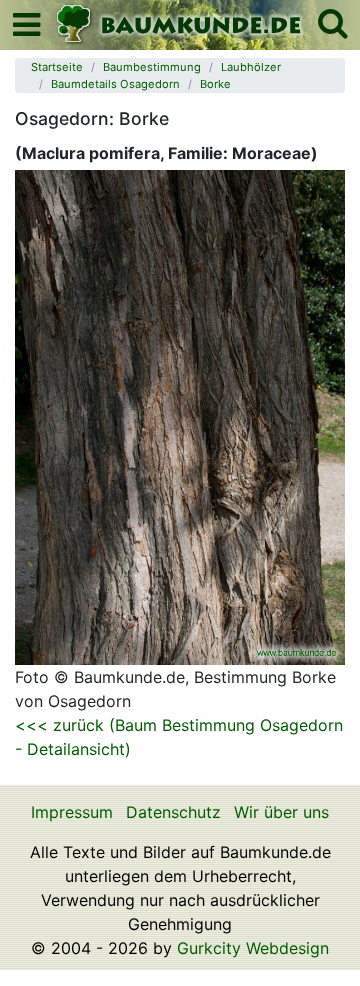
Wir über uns (281, 812)
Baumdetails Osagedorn (115, 84)
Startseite (57, 67)
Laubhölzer (251, 67)
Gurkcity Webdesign (253, 948)
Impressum (72, 812)
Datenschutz (173, 812)
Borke (215, 84)
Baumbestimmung (152, 67)
